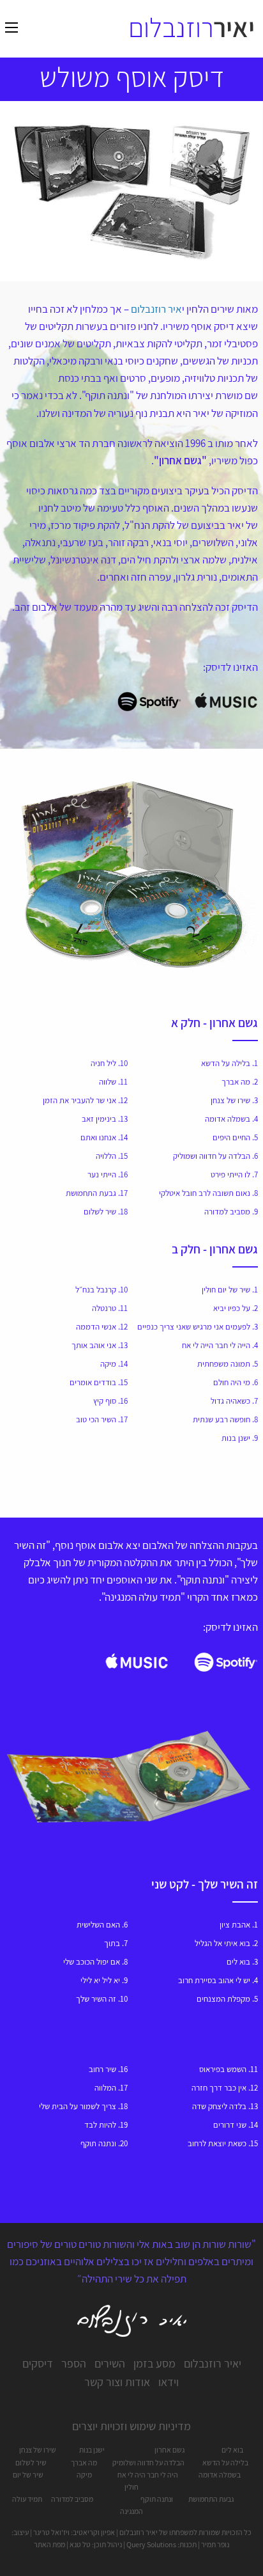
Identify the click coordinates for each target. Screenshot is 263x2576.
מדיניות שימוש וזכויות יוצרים (131, 2426)
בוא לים (232, 2450)
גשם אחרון (169, 2450)
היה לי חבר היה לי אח (148, 2475)
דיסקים (38, 2363)
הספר (74, 2363)
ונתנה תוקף (157, 2499)
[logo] (191, 28)
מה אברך (84, 2462)
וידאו (169, 2382)
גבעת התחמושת (211, 2499)
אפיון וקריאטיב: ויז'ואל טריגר (74, 2532)
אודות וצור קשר (117, 2382)
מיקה (84, 2475)
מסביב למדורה (72, 2499)
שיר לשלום (31, 2462)
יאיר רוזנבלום (213, 2363)
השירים (110, 2363)
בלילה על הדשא (225, 2462)
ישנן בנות (92, 2450)
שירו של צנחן (38, 2450)
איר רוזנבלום (156, 309)
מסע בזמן (154, 2363)
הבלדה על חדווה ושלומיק (148, 2462)
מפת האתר (49, 2544)
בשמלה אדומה (220, 2475)
